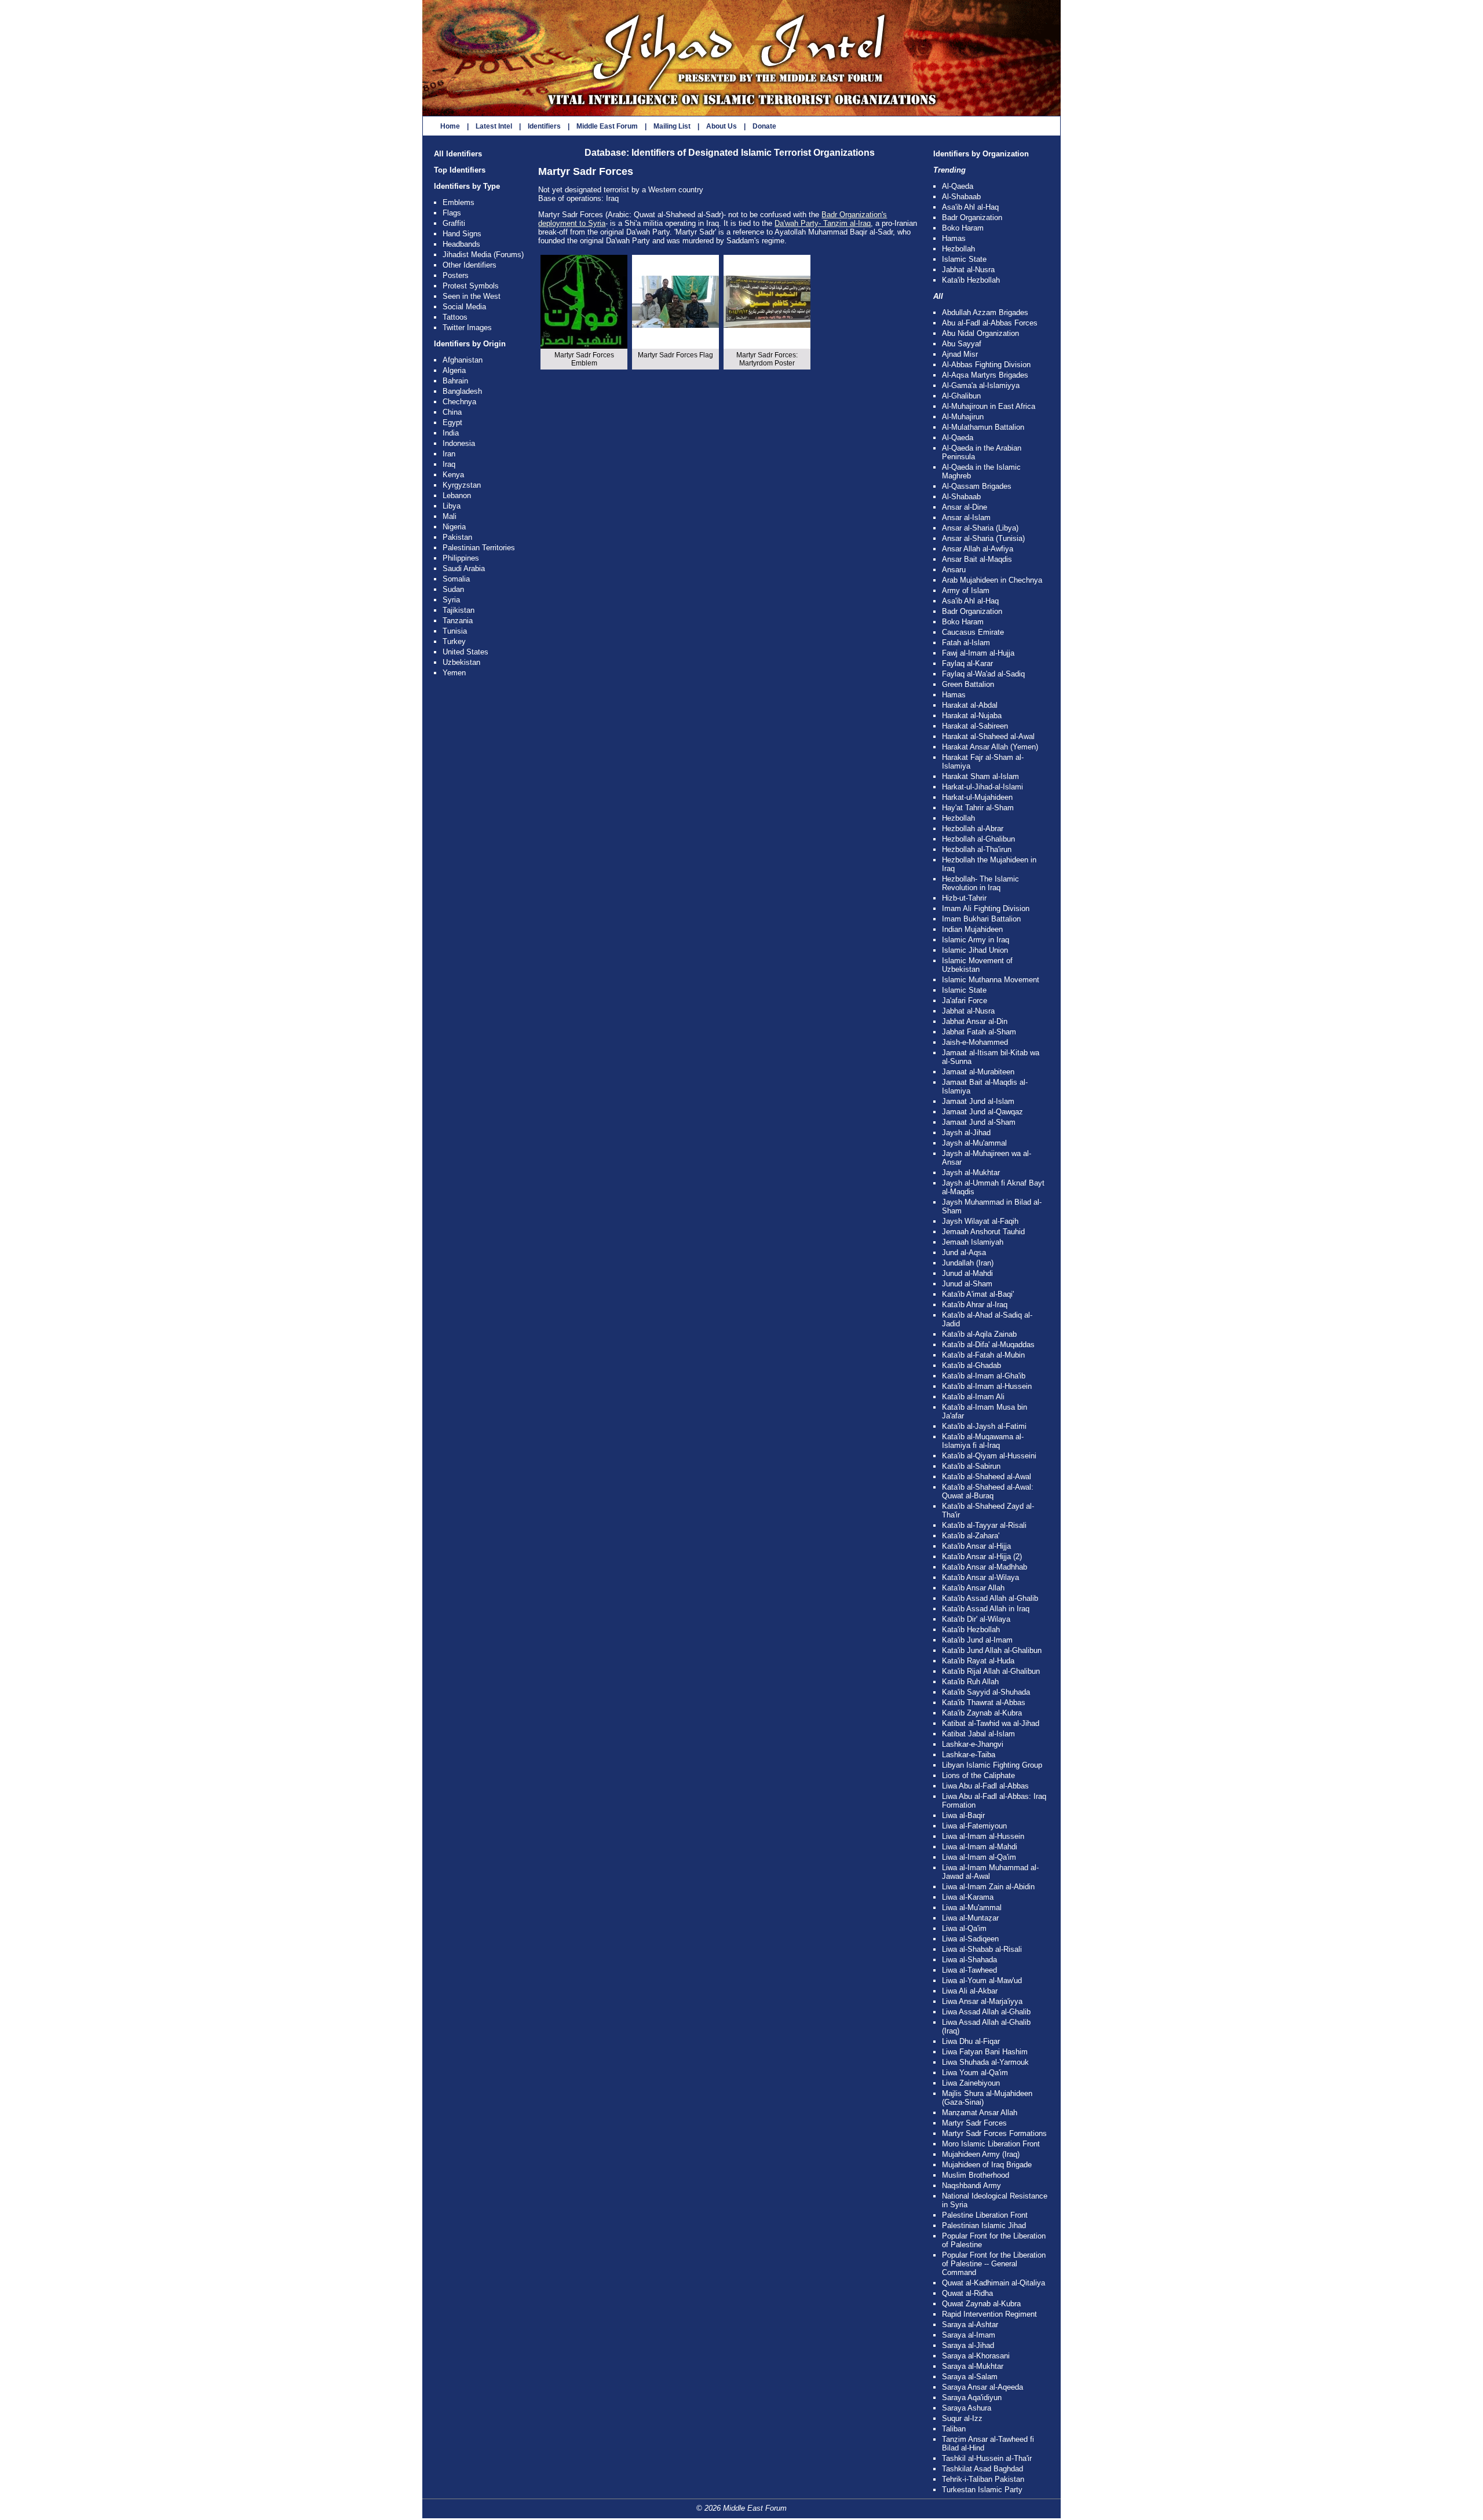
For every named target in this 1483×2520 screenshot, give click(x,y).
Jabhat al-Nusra (968, 270)
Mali (450, 516)
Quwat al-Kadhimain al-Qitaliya (993, 2283)
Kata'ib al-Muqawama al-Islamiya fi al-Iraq (983, 1441)
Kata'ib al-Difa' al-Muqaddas (988, 1345)
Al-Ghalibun (961, 396)
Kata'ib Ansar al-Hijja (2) (982, 1557)
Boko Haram (963, 228)
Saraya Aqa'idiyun (972, 2398)
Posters (456, 275)
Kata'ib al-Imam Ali (973, 1397)
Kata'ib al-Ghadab (971, 1365)
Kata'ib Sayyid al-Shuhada (986, 1692)
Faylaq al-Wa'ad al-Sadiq (983, 674)
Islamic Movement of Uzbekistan (977, 965)
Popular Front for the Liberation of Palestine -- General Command (994, 2264)
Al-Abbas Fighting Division (986, 365)
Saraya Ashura (967, 2408)
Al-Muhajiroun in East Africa (989, 406)
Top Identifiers (460, 170)
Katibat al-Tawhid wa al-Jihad (991, 1723)
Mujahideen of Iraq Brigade (987, 2165)
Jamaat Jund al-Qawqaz (982, 1112)
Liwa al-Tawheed (969, 1970)
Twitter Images (467, 328)
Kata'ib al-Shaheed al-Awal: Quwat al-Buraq (988, 1491)
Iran (449, 454)
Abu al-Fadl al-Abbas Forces (990, 323)
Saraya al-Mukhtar (973, 2366)
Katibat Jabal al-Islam (978, 1734)
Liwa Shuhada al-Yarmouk (985, 2062)
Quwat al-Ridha (967, 2293)
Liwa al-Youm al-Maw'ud (982, 1980)
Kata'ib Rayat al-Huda (978, 1661)
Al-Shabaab (961, 197)
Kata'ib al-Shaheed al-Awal (987, 1477)
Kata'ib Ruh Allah (970, 1682)
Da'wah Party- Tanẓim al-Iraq (823, 223)
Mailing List (672, 126)
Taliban (954, 2429)
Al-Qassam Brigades (977, 486)
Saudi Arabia (464, 568)
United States (465, 652)
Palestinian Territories (479, 548)
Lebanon (457, 495)
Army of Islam (966, 590)
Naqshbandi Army (971, 2186)
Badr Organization (972, 217)
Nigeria (454, 527)
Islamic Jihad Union (975, 950)
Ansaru (954, 570)
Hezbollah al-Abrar (973, 829)
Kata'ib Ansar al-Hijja (976, 1546)
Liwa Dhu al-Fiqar (971, 2041)
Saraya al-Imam (969, 2335)
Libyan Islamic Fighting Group (992, 1765)
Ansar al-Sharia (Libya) (980, 528)
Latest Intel (494, 126)
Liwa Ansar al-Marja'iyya (982, 2001)
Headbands (461, 244)
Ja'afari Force (965, 1001)
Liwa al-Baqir (963, 1815)
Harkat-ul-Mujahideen (977, 797)
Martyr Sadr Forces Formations (994, 2133)
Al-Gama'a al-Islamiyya (981, 385)
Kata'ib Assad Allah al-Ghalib (990, 1598)
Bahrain (455, 381)
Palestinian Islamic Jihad (984, 2225)
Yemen (454, 673)
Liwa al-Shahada (969, 1960)
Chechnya (459, 402)
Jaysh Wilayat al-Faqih (980, 1221)
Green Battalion (968, 684)
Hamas (954, 238)
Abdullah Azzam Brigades (985, 312)
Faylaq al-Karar (967, 663)
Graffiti (454, 223)
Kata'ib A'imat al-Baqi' (978, 1294)
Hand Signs (462, 234)
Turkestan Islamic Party (982, 2490)
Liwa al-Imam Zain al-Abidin (988, 1887)
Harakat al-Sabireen (975, 726)
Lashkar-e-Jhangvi (973, 1744)
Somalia (456, 579)
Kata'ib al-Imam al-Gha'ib (984, 1376)
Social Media (464, 307)
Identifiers (544, 126)
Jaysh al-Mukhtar (971, 1173)
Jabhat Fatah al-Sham (979, 1032)
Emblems (459, 202)
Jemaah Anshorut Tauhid (983, 1232)
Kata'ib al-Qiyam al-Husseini (989, 1456)
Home (450, 126)
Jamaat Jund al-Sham (979, 1122)
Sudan (453, 589)
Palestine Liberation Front (985, 2215)
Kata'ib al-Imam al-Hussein (987, 1386)
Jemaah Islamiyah (973, 1242)
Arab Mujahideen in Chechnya (992, 580)
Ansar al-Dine (965, 507)
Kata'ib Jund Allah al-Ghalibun (992, 1650)
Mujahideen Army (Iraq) (981, 2154)
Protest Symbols (471, 286)
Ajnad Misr (960, 354)
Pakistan (457, 537)
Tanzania (458, 621)
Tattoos (455, 317)
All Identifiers (458, 154)
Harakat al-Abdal (970, 705)
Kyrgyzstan (462, 485)
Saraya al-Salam (970, 2377)
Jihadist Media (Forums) (483, 255)
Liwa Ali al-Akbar (970, 1991)
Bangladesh (462, 391)
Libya (452, 506)
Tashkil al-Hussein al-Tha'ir (987, 2458)
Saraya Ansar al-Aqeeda (982, 2387)
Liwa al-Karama (968, 1897)
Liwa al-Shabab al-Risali (982, 1949)
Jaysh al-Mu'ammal (974, 1143)
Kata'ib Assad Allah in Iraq (986, 1609)
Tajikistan (459, 610)
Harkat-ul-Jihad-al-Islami (982, 787)
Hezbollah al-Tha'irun (977, 849)
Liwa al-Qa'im (964, 1928)
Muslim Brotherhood (976, 2175)
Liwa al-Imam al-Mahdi (980, 1847)
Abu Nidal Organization (980, 333)
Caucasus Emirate (973, 632)
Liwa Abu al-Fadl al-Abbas (985, 1786)
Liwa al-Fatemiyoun (974, 1826)
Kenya (453, 475)
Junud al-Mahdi (967, 1273)
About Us (722, 126)
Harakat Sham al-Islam (980, 776)
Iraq (449, 464)
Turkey (454, 641)
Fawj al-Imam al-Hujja (978, 653)
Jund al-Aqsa (964, 1252)
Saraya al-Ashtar (970, 2325)
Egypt (452, 423)
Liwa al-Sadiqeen (970, 1939)
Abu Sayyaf (962, 344)
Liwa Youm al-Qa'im (975, 2073)
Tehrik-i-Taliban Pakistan (983, 2479)
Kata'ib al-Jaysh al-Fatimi (984, 1426)
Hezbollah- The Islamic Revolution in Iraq (980, 883)
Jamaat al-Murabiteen (978, 1072)
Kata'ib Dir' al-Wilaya (976, 1619)
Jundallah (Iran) (968, 1263)
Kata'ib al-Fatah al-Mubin (983, 1355)
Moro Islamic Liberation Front (991, 2144)
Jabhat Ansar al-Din (975, 1021)
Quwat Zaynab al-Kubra (981, 2304)
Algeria (454, 370)
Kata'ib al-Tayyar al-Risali (984, 1525)
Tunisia (455, 631)
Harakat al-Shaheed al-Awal (988, 736)
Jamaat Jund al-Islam (978, 1101)
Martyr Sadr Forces (974, 2123)
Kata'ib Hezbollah (971, 280)
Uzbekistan (461, 662)
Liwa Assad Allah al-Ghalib (986, 2012)
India (451, 433)
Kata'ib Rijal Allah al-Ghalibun (991, 1671)
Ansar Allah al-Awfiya (978, 549)
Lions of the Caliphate (978, 1775)
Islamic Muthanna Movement (991, 980)
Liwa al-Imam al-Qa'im (979, 1857)
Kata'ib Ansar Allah (973, 1588)
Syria (451, 600)
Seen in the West (472, 296)
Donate (764, 126)
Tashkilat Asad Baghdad (982, 2469)
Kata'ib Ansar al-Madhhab (985, 1567)
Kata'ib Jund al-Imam (977, 1640)
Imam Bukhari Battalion (981, 919)
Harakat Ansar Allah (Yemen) (990, 747)
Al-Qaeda (958, 186)
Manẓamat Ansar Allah (980, 2113)
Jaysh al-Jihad (966, 1133)
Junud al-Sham (967, 1284)
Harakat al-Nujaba (972, 716)
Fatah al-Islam (966, 643)
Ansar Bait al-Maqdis (977, 559)
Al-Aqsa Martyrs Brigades (985, 375)
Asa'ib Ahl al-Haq (970, 207)
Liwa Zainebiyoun (971, 2083)
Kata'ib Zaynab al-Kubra (982, 1713)
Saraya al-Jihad (968, 2345)
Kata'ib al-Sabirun (971, 1466)
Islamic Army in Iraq (976, 940)
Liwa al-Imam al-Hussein (983, 1836)
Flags (452, 213)
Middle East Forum (607, 126)
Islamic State (964, 259)
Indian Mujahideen (972, 929)
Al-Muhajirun (963, 417)
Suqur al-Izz (962, 2418)
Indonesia (459, 443)
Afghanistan (463, 360)
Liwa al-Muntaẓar (970, 1918)
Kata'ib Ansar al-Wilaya (980, 1577)
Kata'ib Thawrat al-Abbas (984, 1702)
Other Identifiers (470, 265)
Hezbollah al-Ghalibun (978, 839)
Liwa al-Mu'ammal (972, 1908)
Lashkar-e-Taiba (969, 1755)
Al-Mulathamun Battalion (983, 427)
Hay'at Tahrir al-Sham (978, 808)
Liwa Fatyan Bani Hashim (985, 2052)
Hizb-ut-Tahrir (964, 898)
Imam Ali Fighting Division (986, 908)
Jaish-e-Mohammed (975, 1042)
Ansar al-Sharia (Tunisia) (983, 538)
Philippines (461, 558)
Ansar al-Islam (966, 517)
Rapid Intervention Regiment (989, 2314)
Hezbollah (958, 249)
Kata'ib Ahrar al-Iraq (975, 1305)
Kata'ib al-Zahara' (971, 1536)
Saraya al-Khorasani (976, 2356)
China (452, 412)
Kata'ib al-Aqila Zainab (979, 1334)
